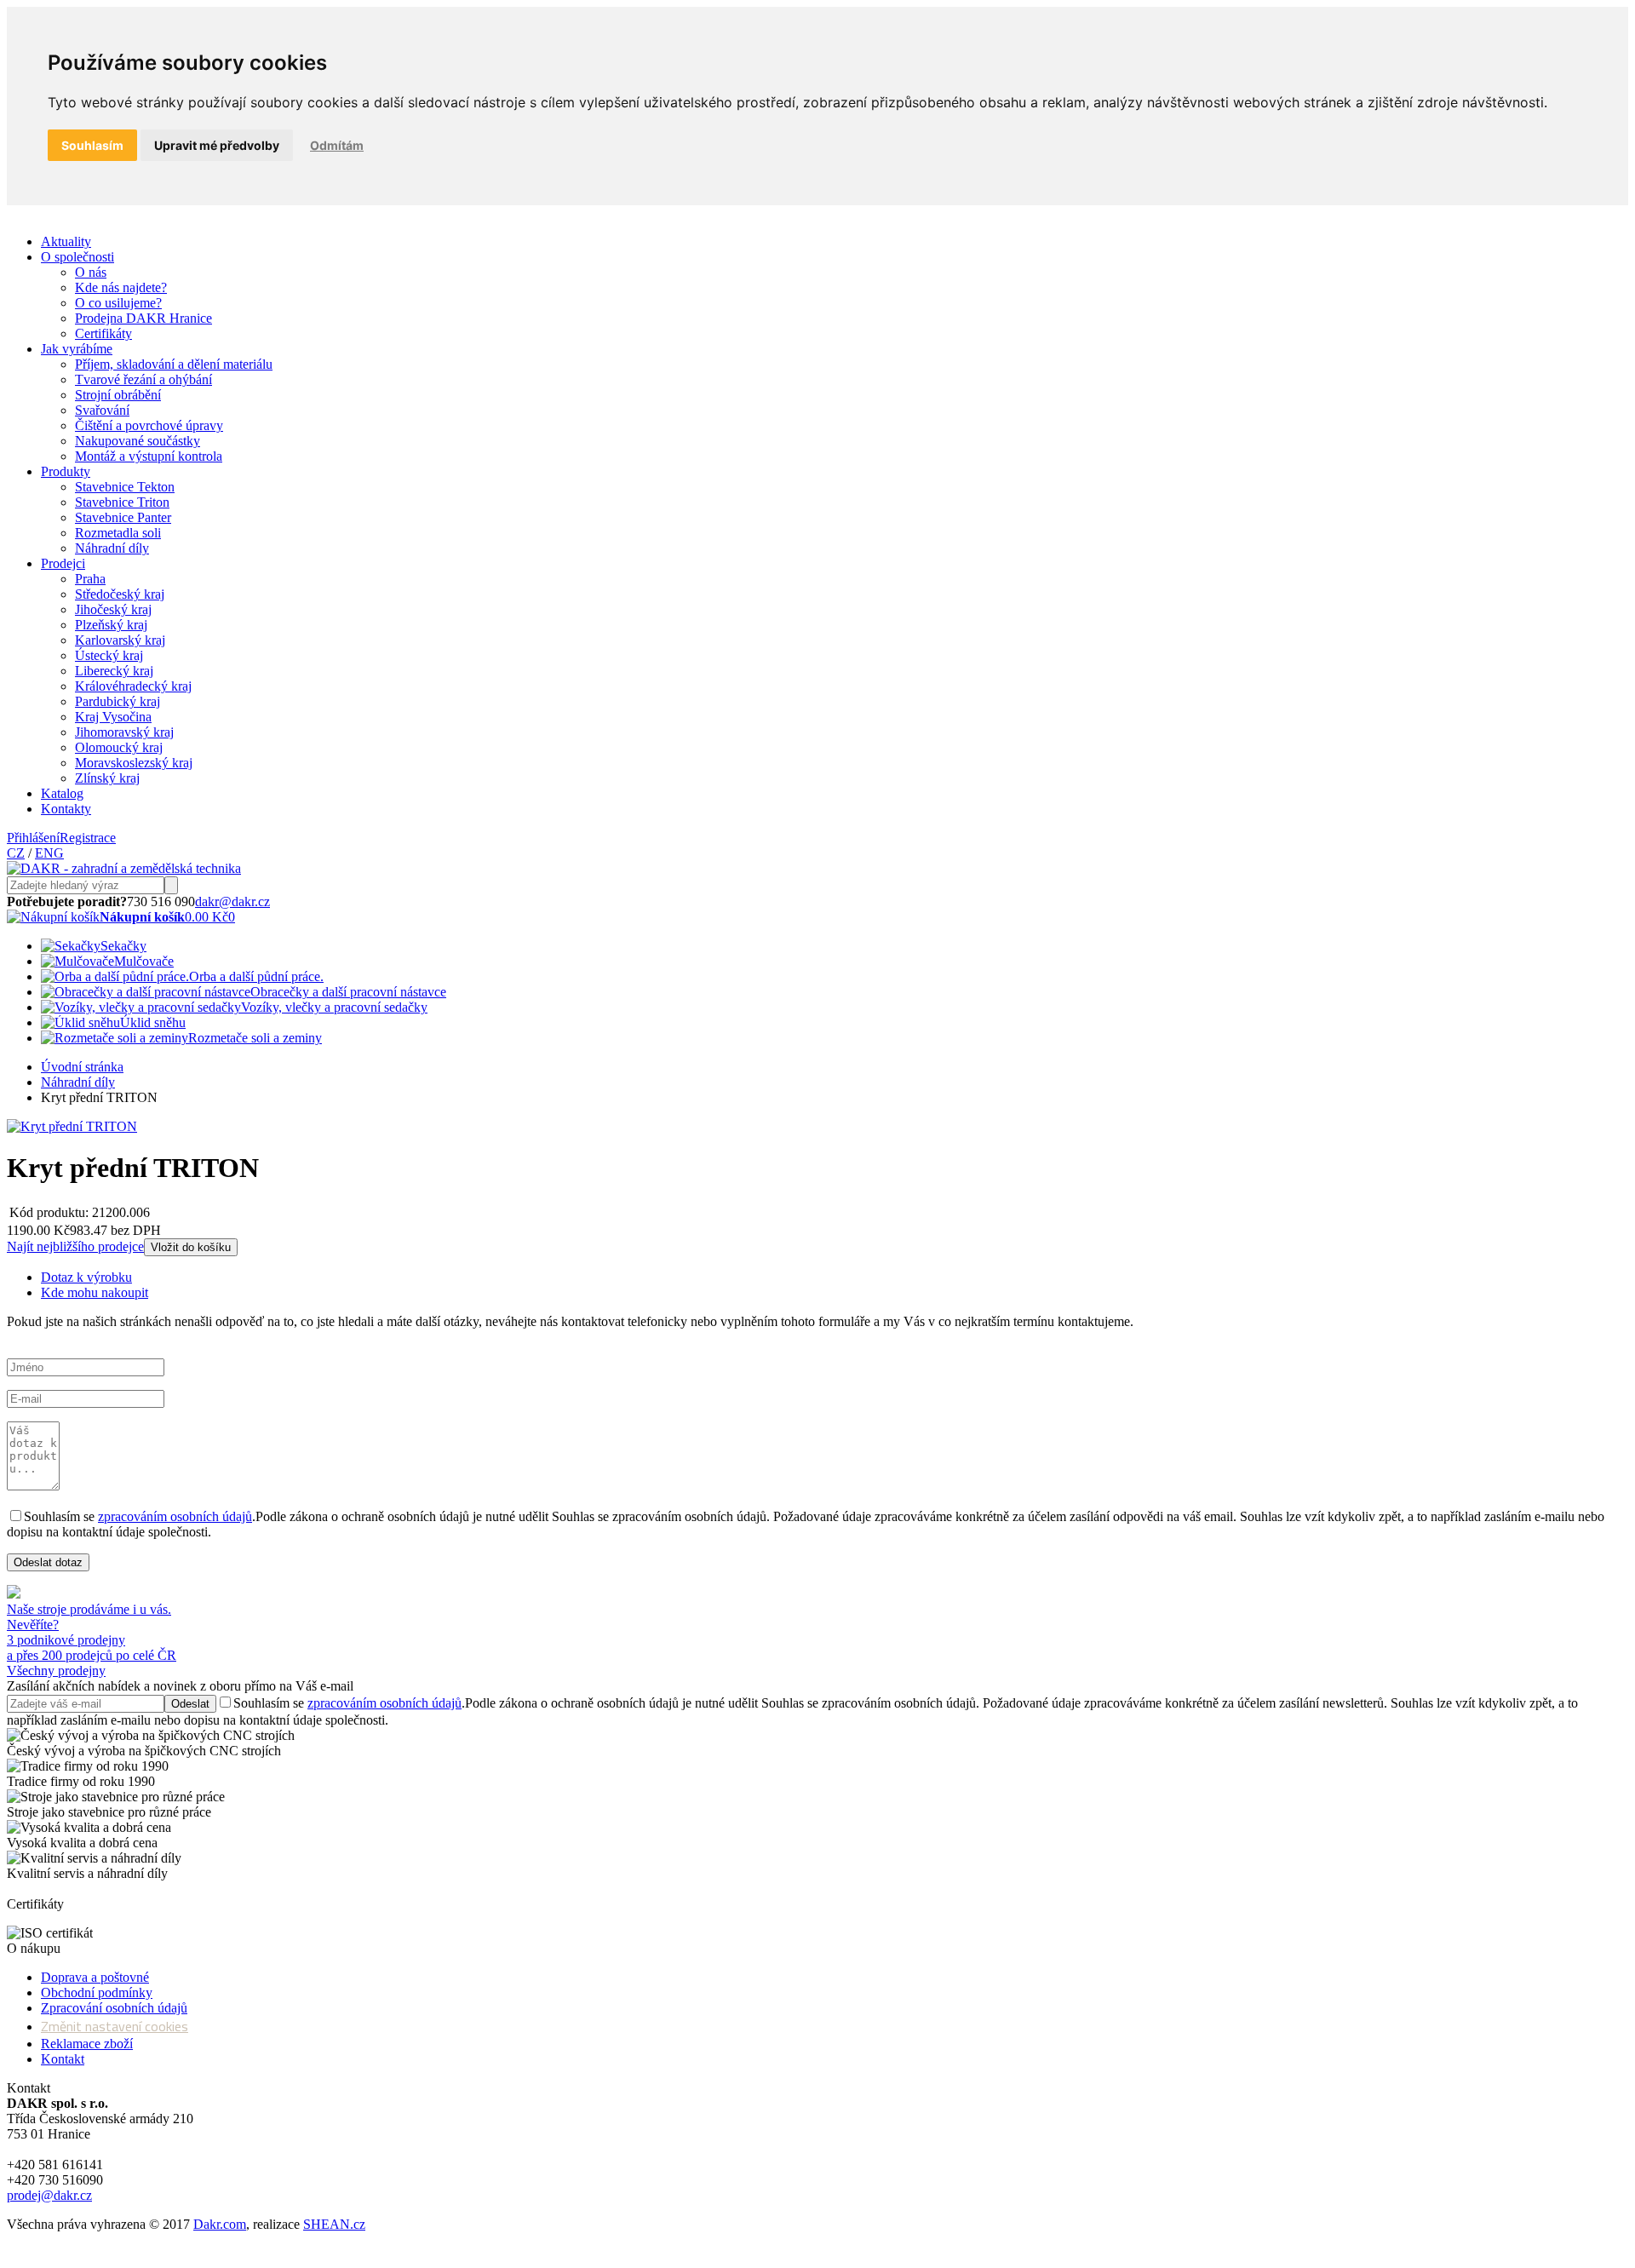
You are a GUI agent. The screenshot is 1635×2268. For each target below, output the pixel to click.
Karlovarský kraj (120, 640)
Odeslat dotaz (48, 1562)
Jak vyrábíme (77, 349)
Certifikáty (103, 333)
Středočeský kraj (120, 594)
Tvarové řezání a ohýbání (143, 379)
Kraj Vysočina (113, 717)
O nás (91, 272)
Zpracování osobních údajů (114, 2008)
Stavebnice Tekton (125, 487)
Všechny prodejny (56, 1671)
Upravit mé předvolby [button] (217, 145)
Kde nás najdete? (121, 287)
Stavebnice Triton (122, 502)
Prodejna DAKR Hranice (143, 318)
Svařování (102, 410)
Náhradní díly (112, 548)
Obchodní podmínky (97, 1992)
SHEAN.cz (334, 2224)
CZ (16, 853)
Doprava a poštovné (95, 1977)
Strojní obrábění (118, 395)
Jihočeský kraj (113, 609)
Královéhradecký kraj (133, 686)
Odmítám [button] (337, 145)
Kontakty (66, 809)
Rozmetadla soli (118, 533)
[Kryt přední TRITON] (72, 1126)
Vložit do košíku (191, 1247)
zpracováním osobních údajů (175, 1516)
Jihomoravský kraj (124, 732)
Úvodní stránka (82, 1067)
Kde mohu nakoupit (95, 1292)
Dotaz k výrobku (86, 1277)
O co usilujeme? (118, 303)
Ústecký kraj (109, 655)
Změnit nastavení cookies (115, 2026)
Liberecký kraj (114, 671)
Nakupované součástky (138, 441)
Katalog (62, 793)
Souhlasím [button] (92, 145)
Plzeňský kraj (111, 625)
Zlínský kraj (107, 778)
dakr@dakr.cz (232, 901)
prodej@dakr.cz (49, 2195)
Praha (90, 579)
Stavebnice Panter (123, 517)
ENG (49, 853)
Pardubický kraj (118, 701)
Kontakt (63, 2059)
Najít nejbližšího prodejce (75, 1246)
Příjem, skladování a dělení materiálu (174, 364)
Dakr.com (220, 2224)
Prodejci (63, 563)
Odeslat (190, 1704)
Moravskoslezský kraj (134, 763)
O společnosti (77, 257)
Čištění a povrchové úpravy (149, 425)
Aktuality (66, 241)
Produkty (66, 471)
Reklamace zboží (87, 2044)
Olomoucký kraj (119, 747)
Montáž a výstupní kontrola (149, 456)
